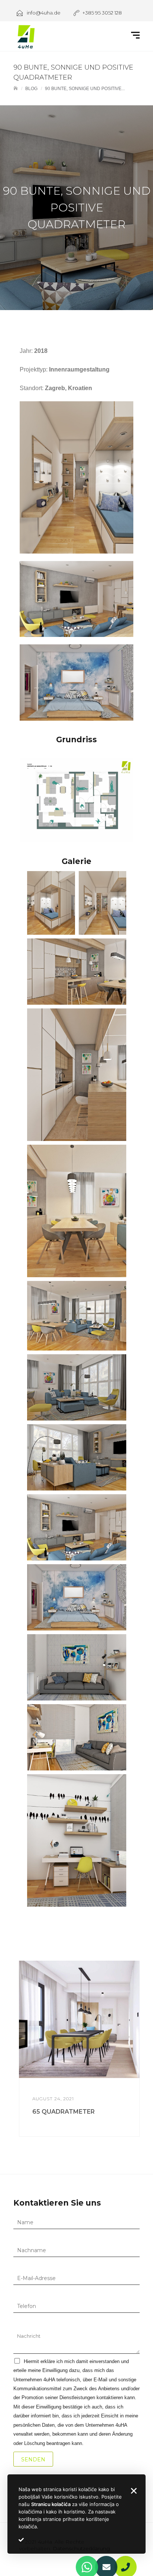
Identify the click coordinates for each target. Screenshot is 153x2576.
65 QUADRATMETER (64, 2112)
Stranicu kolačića (51, 2504)
